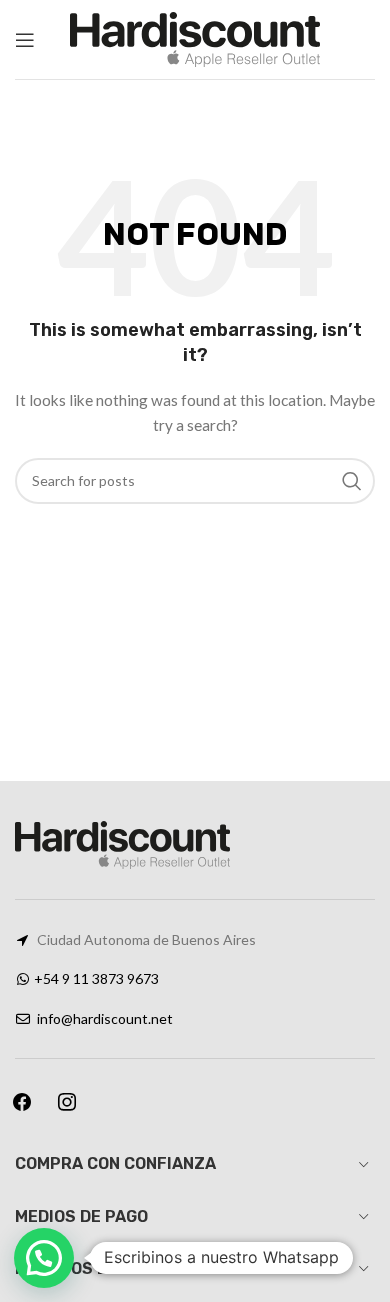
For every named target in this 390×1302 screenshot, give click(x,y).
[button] (44, 1258)
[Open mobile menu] (25, 40)
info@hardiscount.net (105, 1018)
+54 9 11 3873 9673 (96, 978)
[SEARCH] (352, 481)
